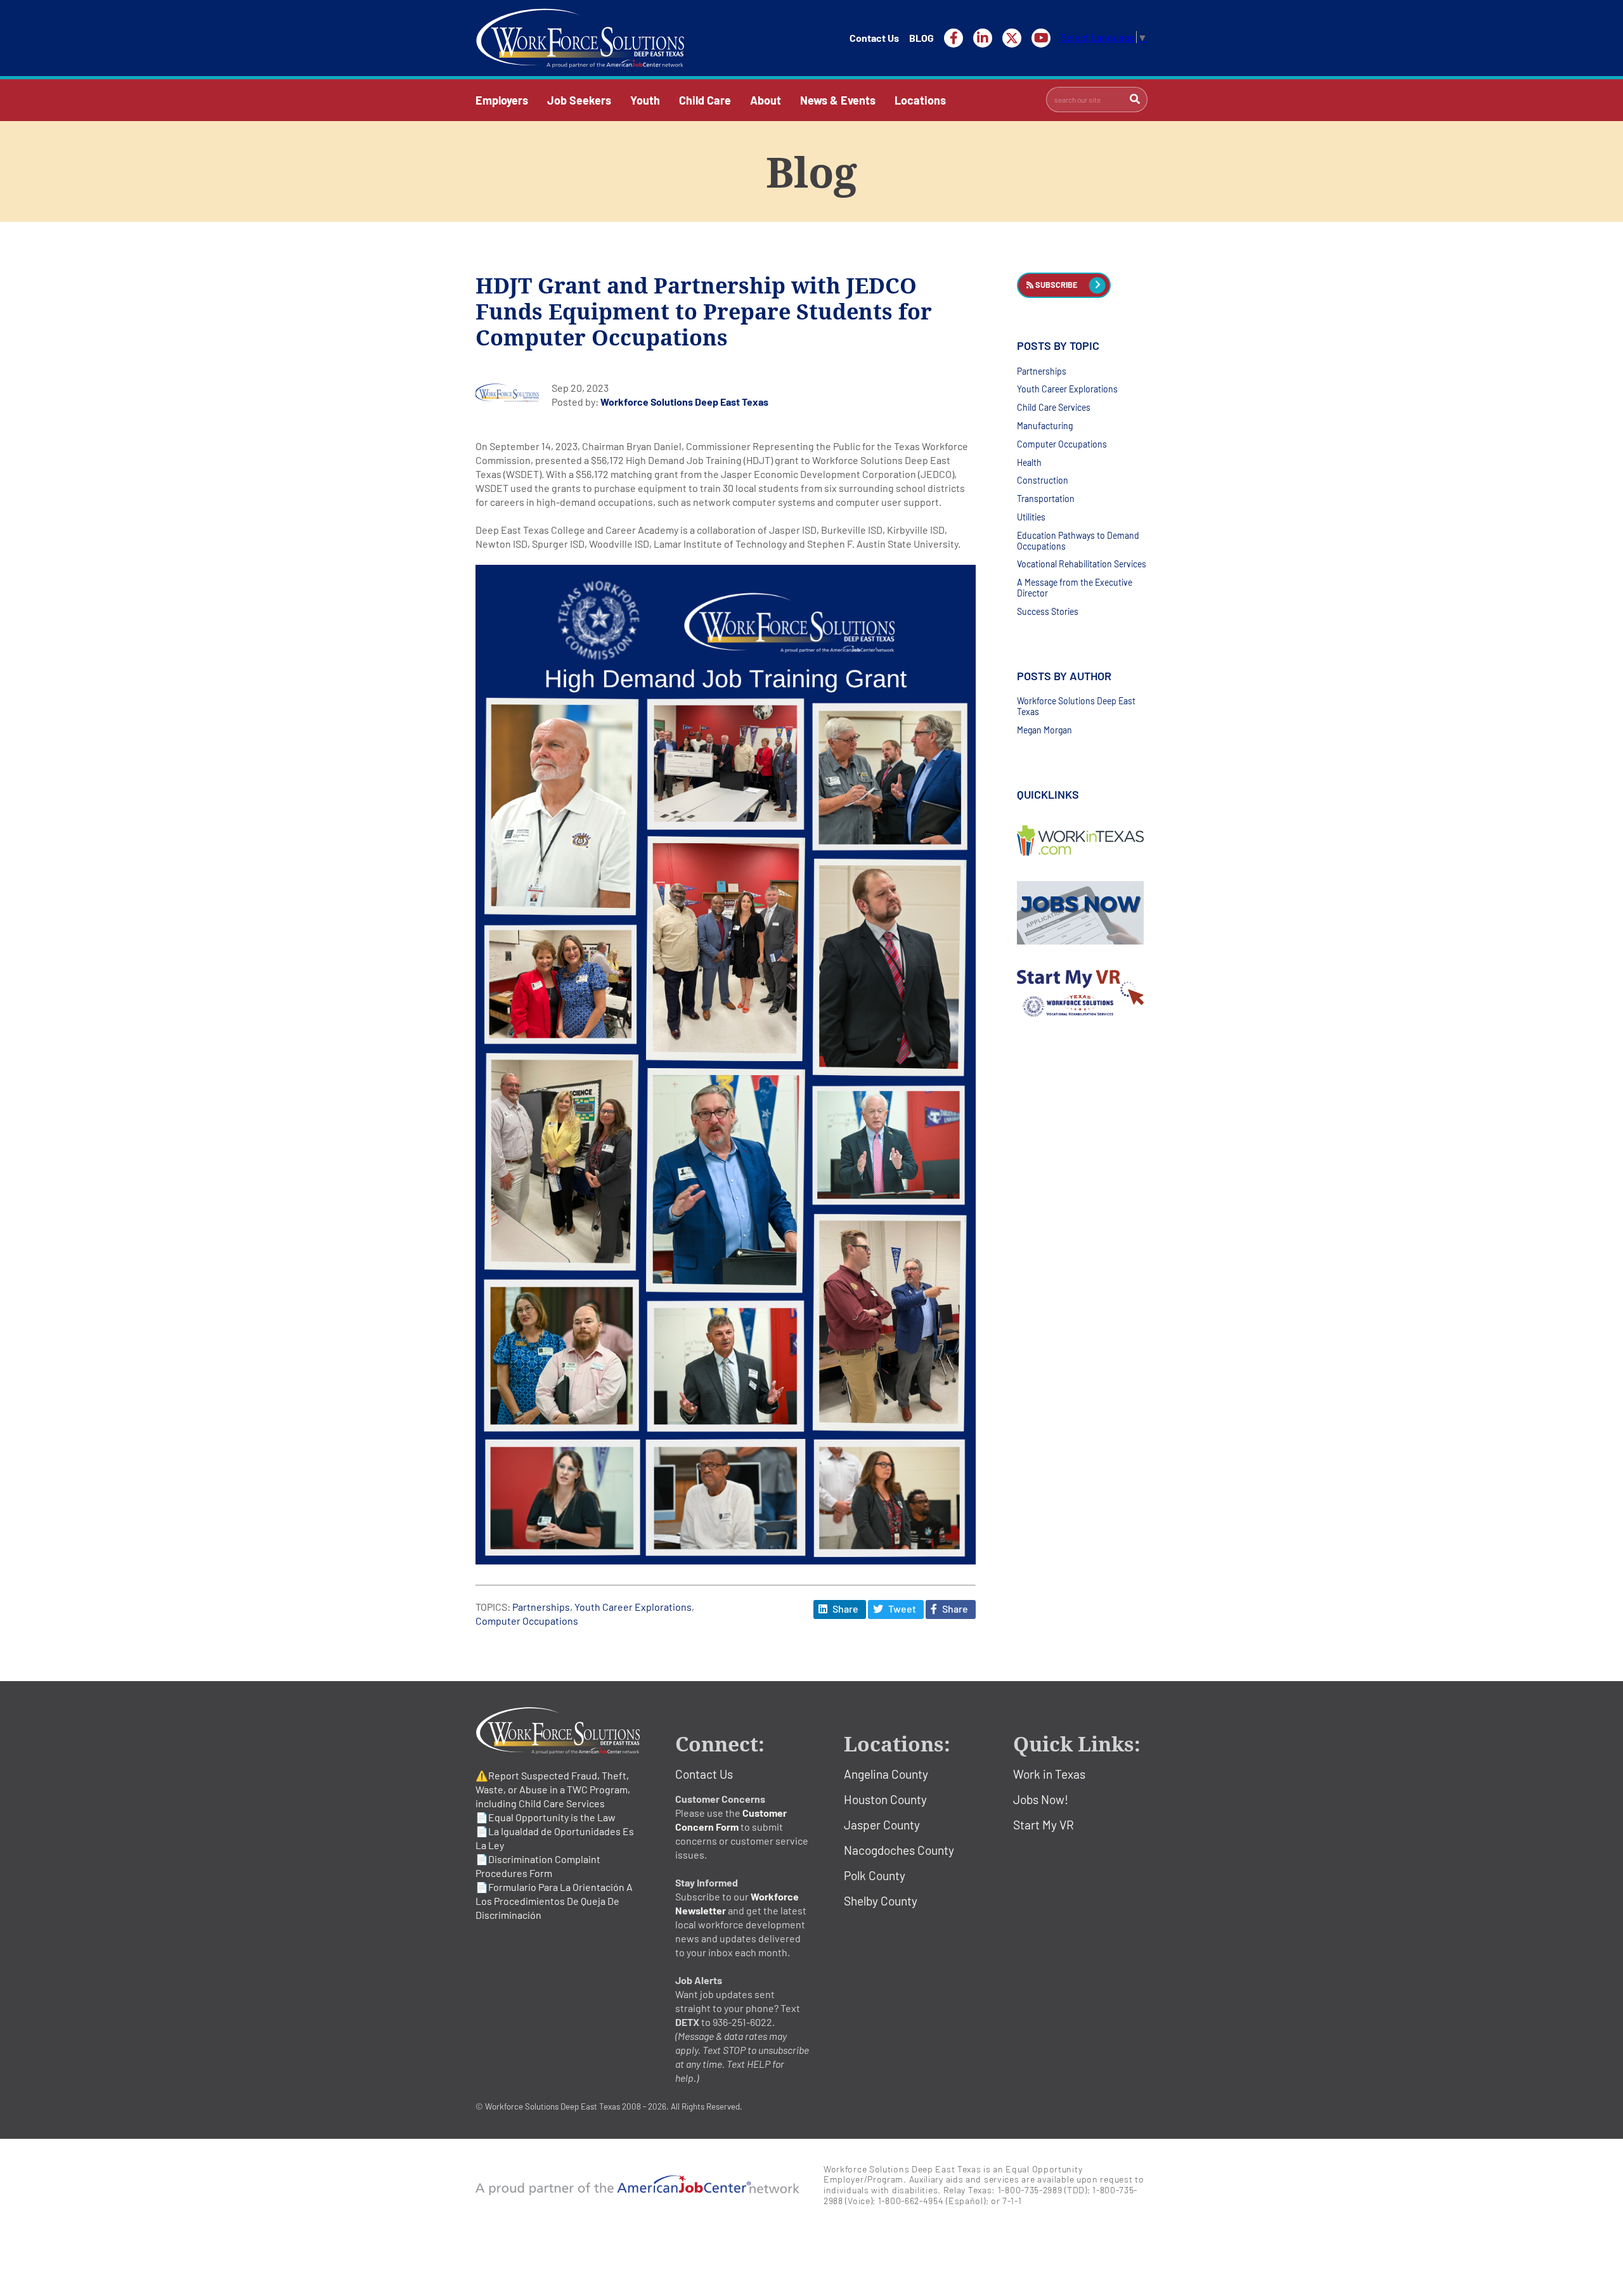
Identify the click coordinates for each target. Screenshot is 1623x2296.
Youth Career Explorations (633, 1607)
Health (1029, 462)
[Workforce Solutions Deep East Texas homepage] (580, 38)
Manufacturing (1045, 426)
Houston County (885, 1799)
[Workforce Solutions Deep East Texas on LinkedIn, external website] (983, 38)
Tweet (901, 1609)
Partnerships (541, 1607)
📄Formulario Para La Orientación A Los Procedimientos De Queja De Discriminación (554, 1901)
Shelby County (881, 1901)
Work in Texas (1049, 1774)
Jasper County (882, 1825)
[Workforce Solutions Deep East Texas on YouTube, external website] (1041, 38)
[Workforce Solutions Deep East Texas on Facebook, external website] (954, 38)
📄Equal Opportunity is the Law (546, 1817)
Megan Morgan (1044, 730)
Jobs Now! (1041, 1799)
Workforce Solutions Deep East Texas (684, 402)
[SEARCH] (1135, 100)
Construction (1043, 480)
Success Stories (1048, 611)
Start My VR (1044, 1825)
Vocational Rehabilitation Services (1082, 564)
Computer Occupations (527, 1621)
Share (844, 1609)
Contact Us (874, 38)
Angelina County (886, 1774)
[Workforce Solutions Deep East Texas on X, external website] (1012, 38)
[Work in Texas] (1082, 841)
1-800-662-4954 (911, 2201)
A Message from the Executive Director (1075, 588)
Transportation (1046, 499)
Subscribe (1055, 285)
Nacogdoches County (899, 1850)
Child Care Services (1054, 407)
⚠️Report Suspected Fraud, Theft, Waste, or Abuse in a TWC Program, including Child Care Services (553, 1789)
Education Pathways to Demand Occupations (1078, 541)
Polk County (875, 1875)
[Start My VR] (1082, 994)
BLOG (921, 38)
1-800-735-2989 (1030, 2190)
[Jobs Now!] (1082, 913)
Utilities (1031, 517)
